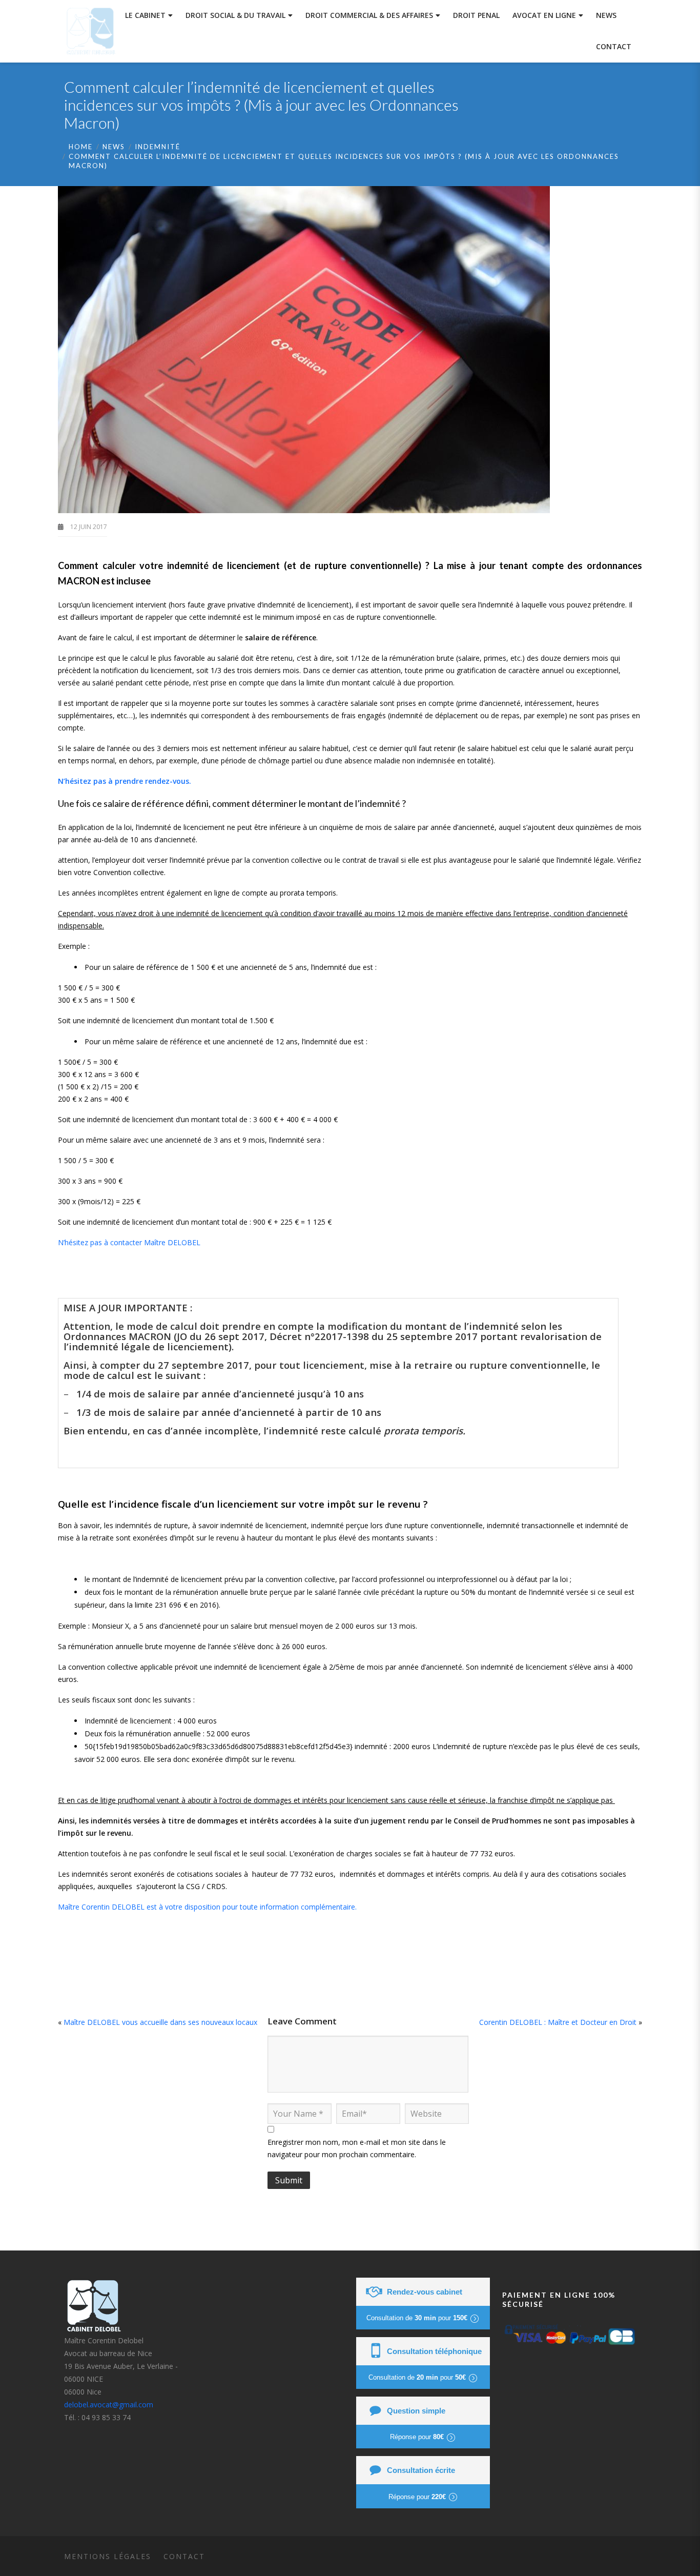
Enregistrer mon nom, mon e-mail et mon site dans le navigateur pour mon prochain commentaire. (357, 2148)
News (114, 147)
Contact (184, 2556)
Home (81, 147)
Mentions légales (108, 2556)
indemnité (158, 147)
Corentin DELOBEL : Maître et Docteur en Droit (558, 2022)
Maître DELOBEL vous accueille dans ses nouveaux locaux (160, 2022)
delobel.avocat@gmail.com (109, 2405)
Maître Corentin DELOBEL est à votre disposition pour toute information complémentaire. (207, 1907)
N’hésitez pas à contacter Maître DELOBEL (129, 1242)
